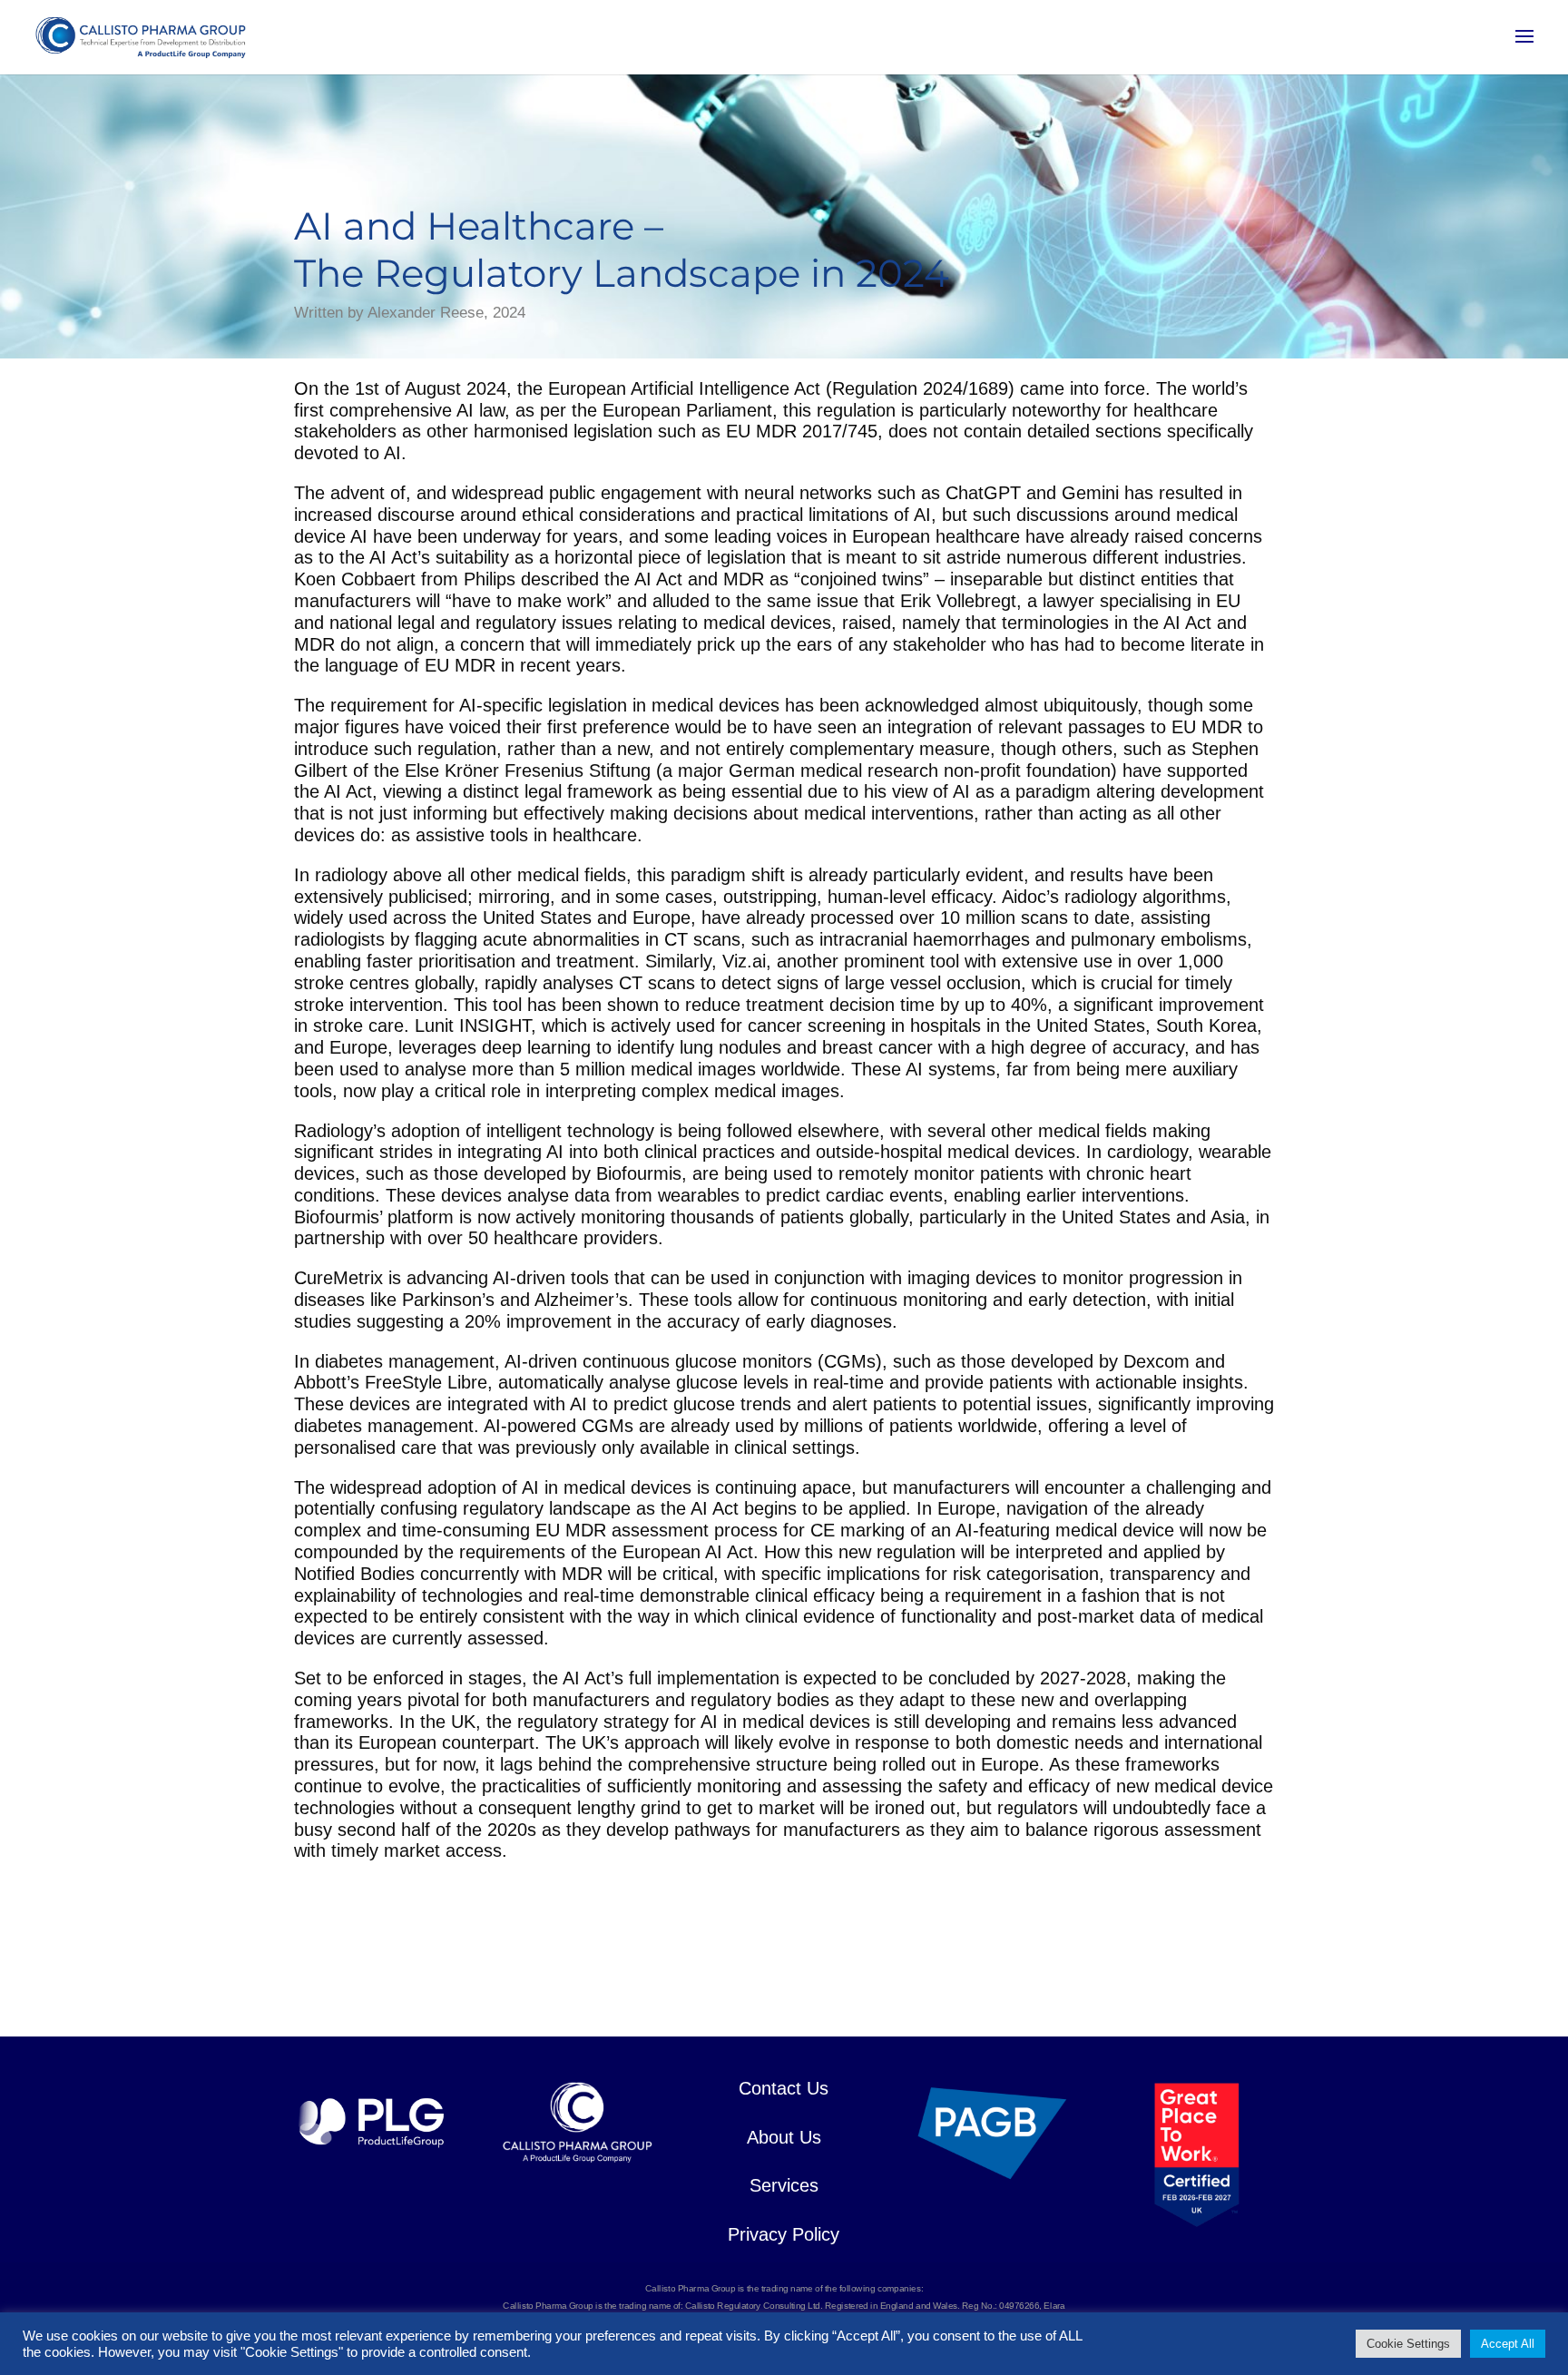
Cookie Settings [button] (1408, 2344)
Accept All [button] (1508, 2344)
